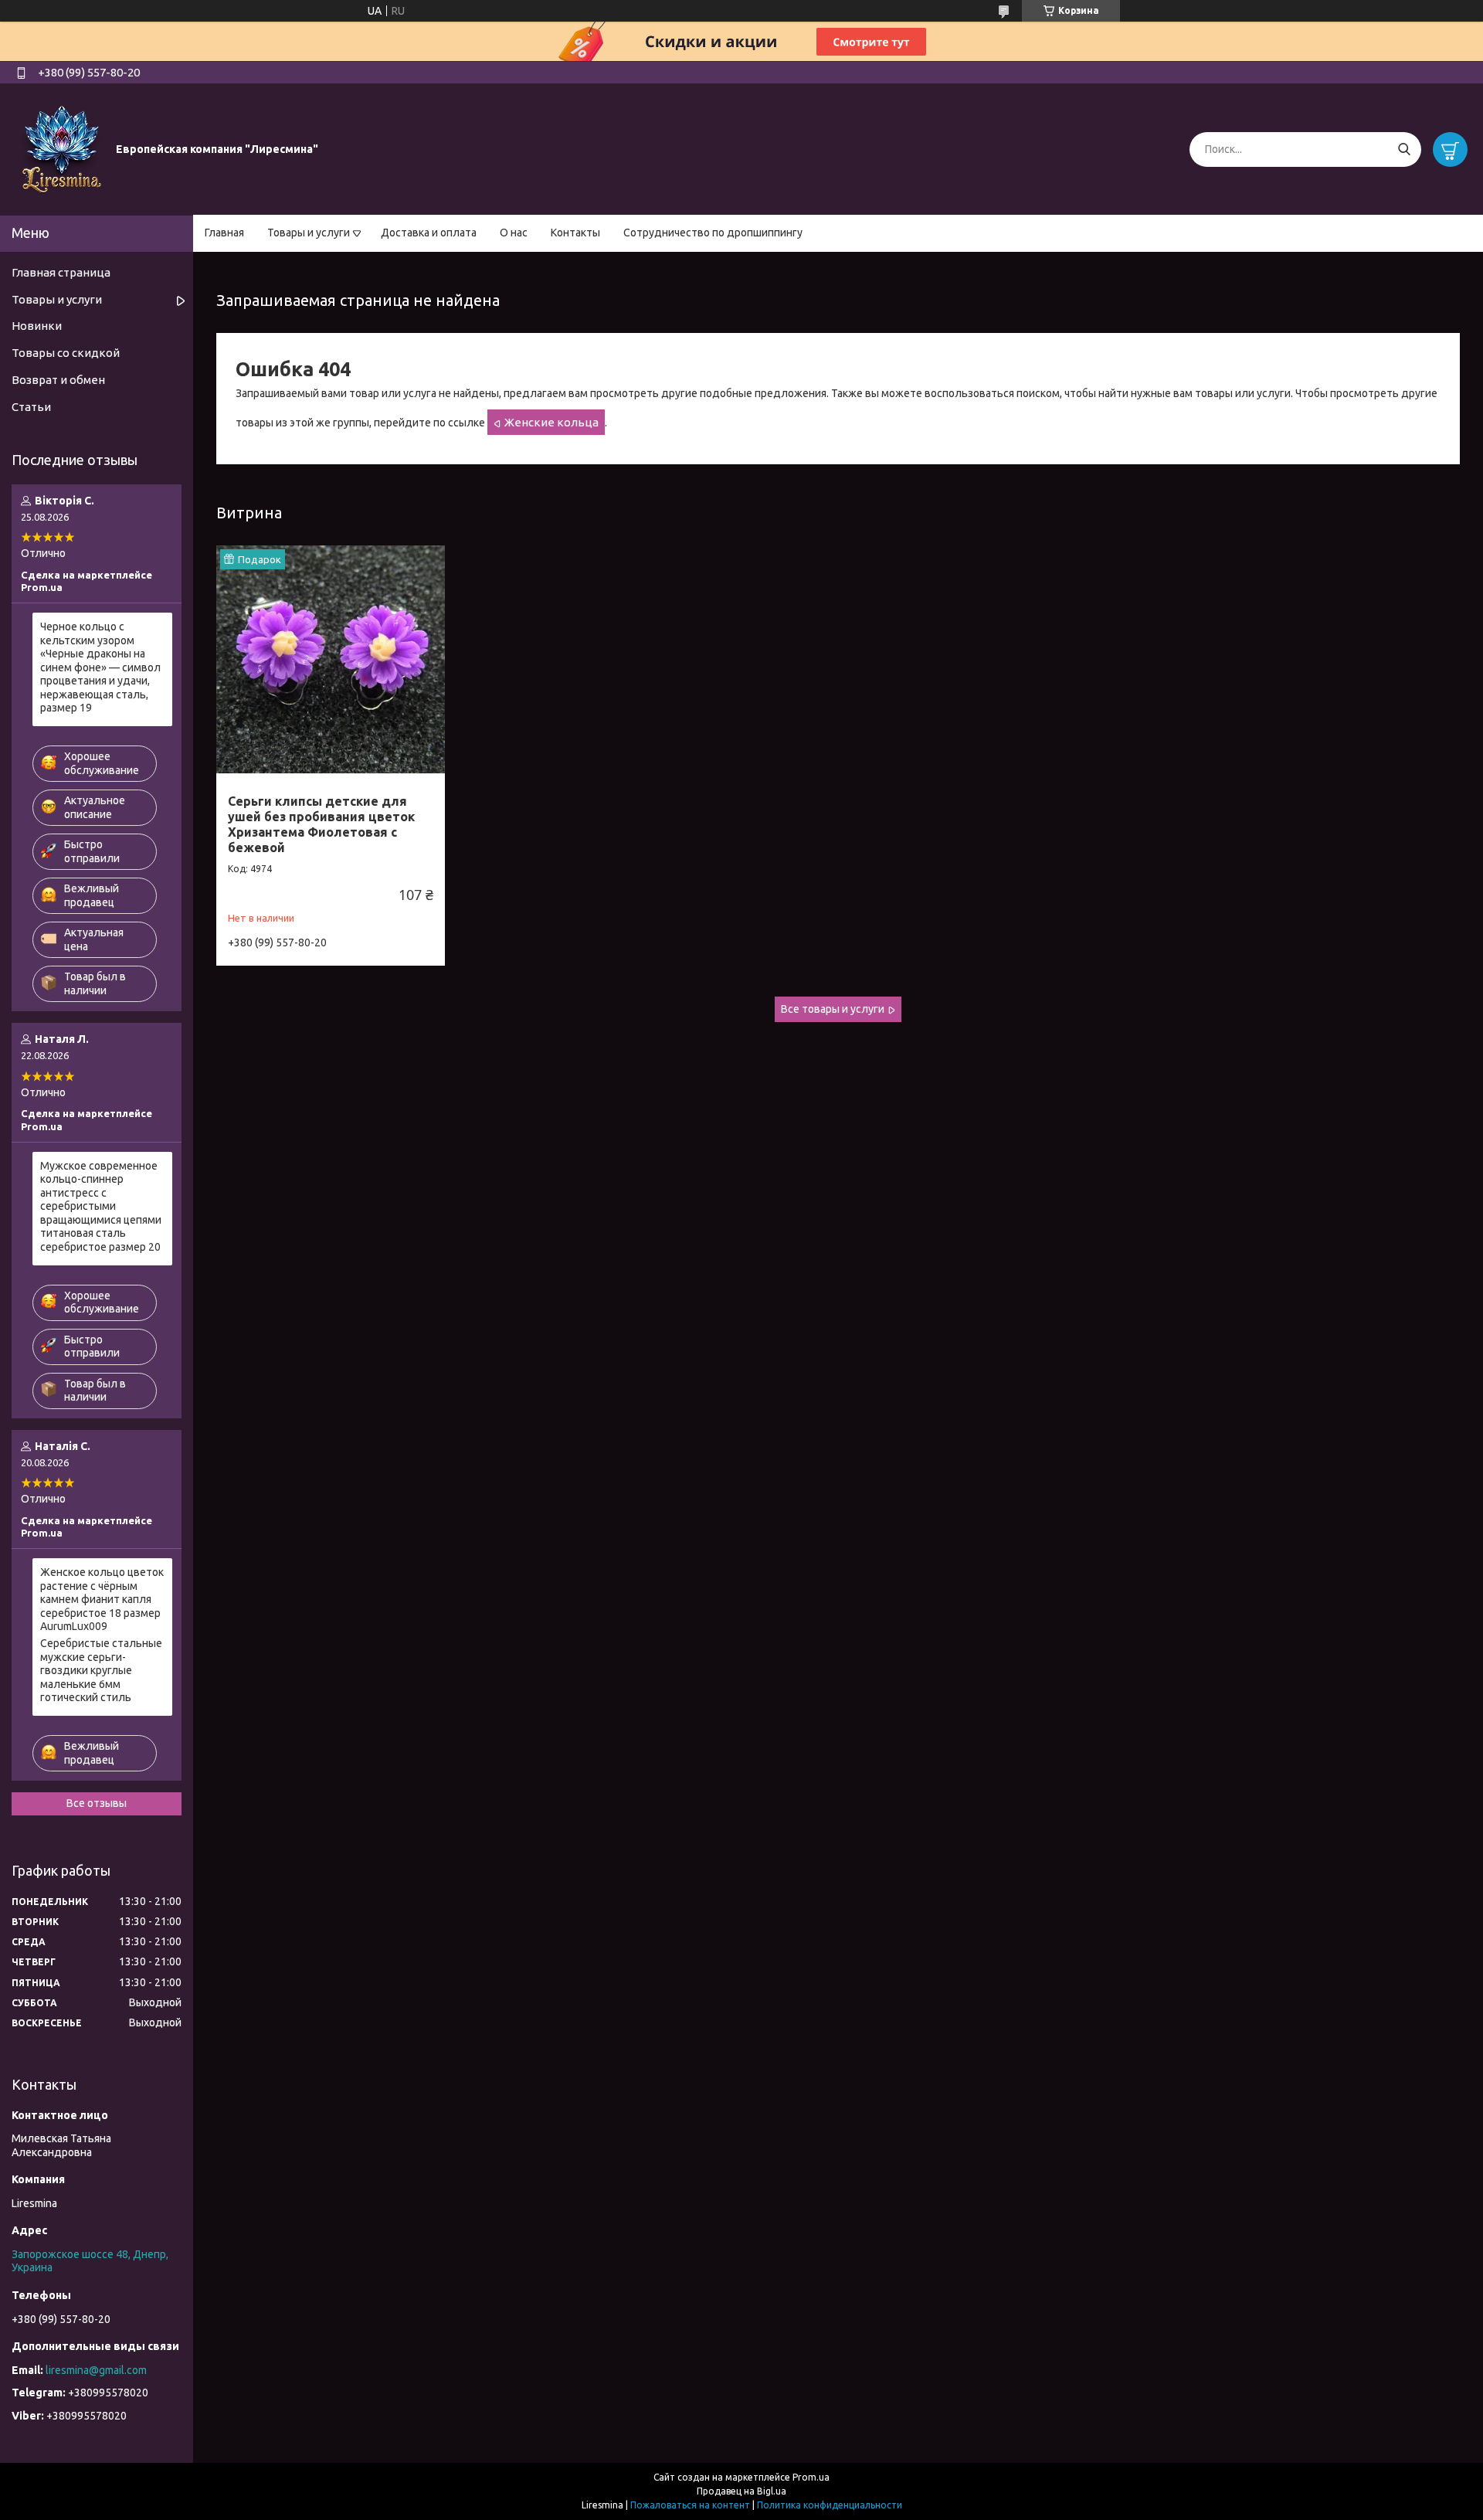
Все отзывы (97, 1803)
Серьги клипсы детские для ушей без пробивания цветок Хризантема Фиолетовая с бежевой (321, 824)
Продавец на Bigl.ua (741, 2491)
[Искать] (1404, 149)
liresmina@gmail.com (96, 2370)
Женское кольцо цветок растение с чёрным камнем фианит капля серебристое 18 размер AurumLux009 (102, 1599)
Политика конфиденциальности (830, 2505)
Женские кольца (551, 422)
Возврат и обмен (58, 380)
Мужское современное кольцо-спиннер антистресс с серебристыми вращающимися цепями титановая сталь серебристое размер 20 (101, 1206)
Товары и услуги (309, 233)
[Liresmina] (62, 148)
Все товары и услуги (833, 1009)
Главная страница (61, 272)
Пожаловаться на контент (690, 2505)
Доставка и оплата (429, 233)
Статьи (31, 407)
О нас (514, 233)
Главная (224, 233)
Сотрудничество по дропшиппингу (713, 233)
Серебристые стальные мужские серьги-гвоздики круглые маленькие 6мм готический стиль (101, 1670)
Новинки (37, 326)
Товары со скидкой (66, 353)
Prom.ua (811, 2477)
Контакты (575, 233)
